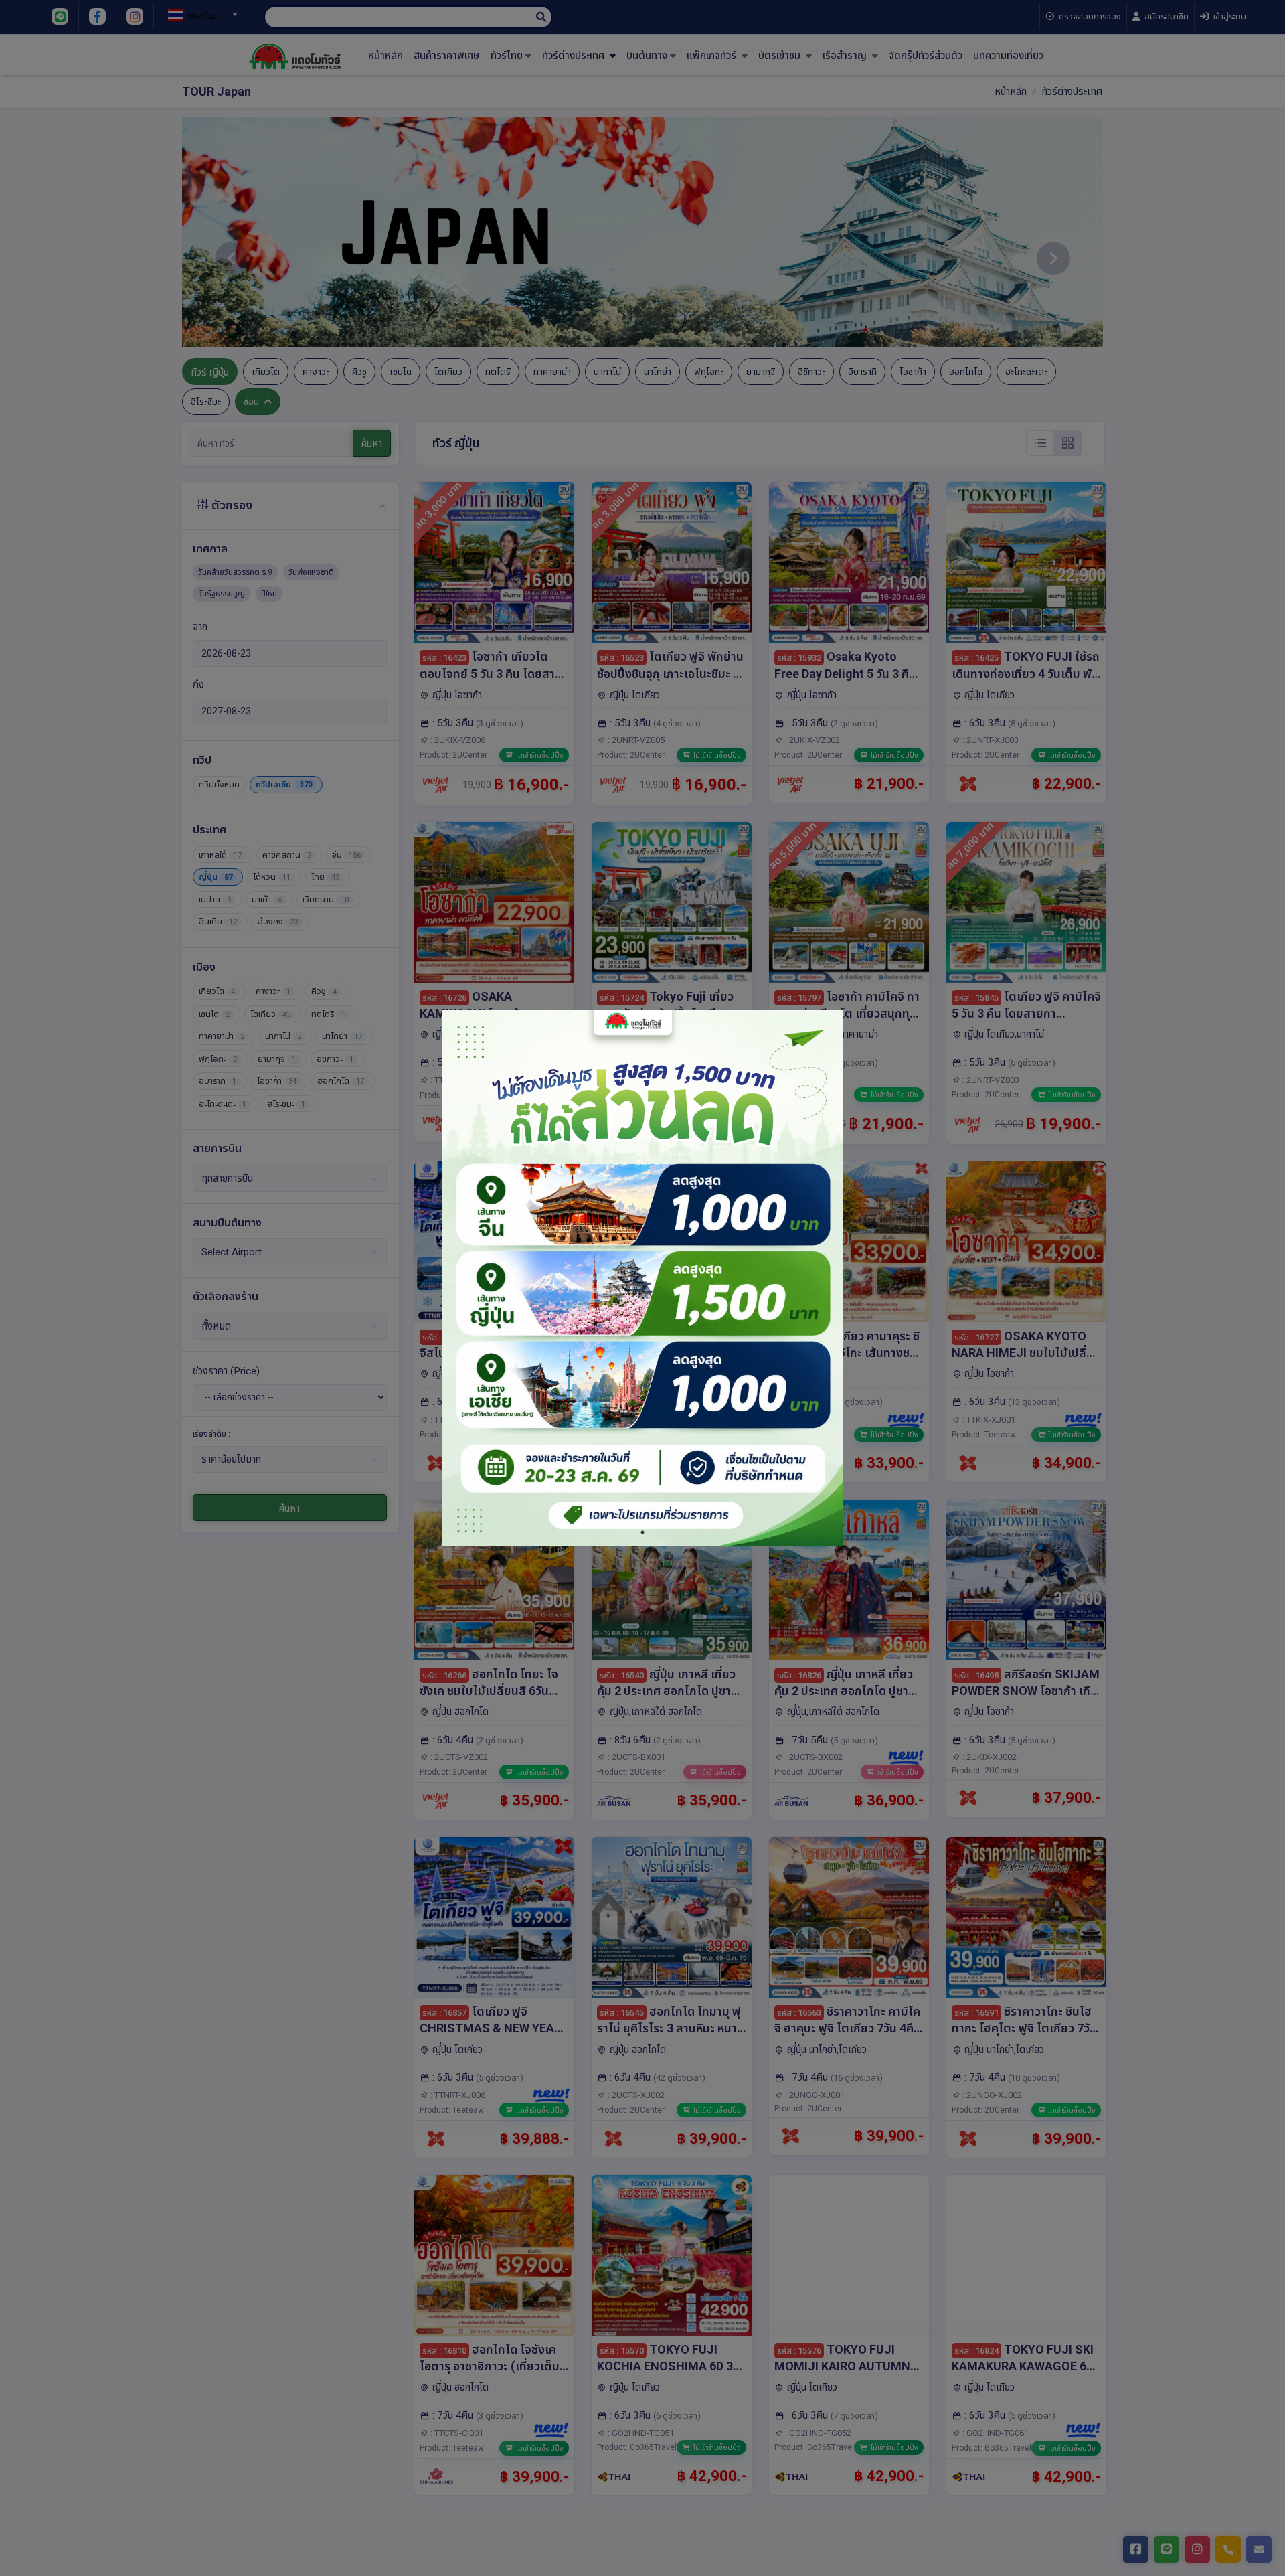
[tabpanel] (642, 1278)
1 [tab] (642, 1532)
